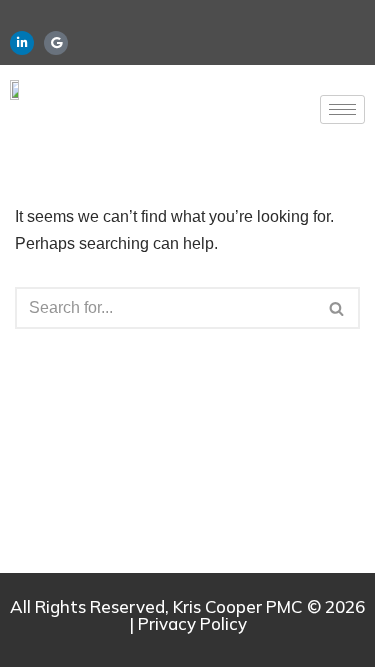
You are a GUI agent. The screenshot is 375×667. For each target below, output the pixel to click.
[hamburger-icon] (342, 109)
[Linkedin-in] (22, 43)
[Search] (337, 308)
